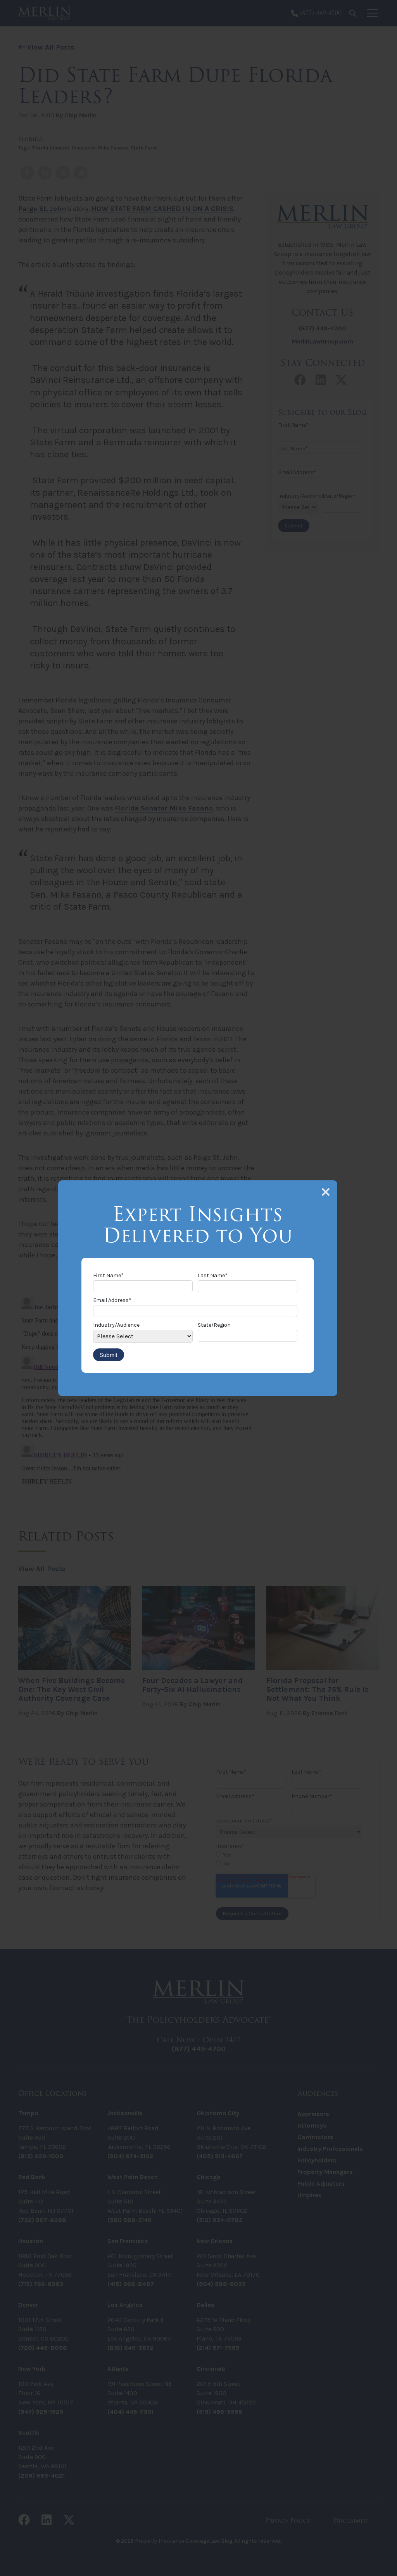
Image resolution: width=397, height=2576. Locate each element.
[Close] (326, 1192)
